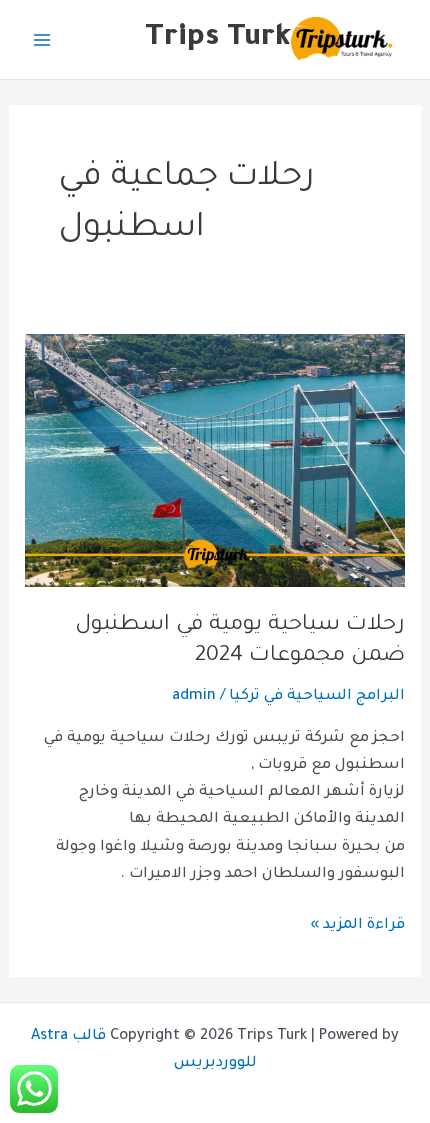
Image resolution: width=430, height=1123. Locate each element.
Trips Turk (218, 39)
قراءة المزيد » (357, 923)
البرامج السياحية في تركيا (317, 696)
